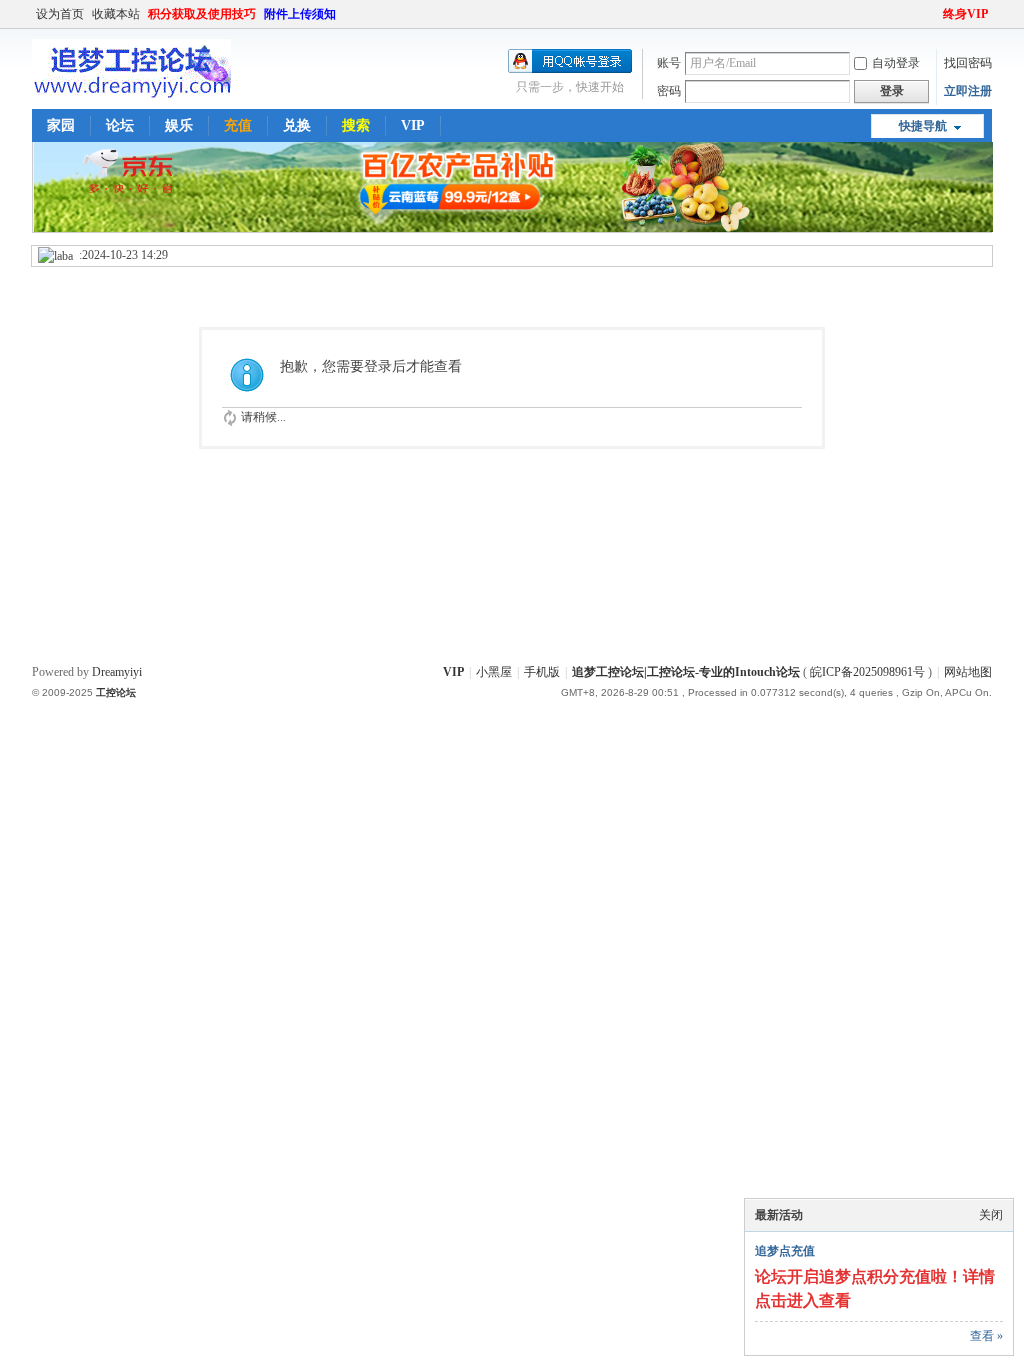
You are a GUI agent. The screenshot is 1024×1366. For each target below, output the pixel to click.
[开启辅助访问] (934, 14)
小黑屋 (494, 672)
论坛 (120, 125)
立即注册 (968, 91)
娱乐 (179, 125)
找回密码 (968, 63)
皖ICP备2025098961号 (867, 672)
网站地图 (968, 672)
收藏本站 (116, 14)
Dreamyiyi (117, 672)
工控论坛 (116, 692)
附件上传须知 (300, 14)
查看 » (986, 1336)
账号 (669, 63)
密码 (669, 91)
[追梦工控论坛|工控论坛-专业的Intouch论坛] (131, 94)
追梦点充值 (785, 1251)
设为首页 (60, 14)
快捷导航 (923, 126)
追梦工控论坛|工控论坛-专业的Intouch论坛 (686, 672)
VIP (413, 125)
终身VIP (965, 14)
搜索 (356, 125)
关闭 (991, 1215)
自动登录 (896, 63)
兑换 (297, 125)
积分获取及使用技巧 (202, 14)
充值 (238, 125)
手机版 (542, 672)
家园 (61, 125)
